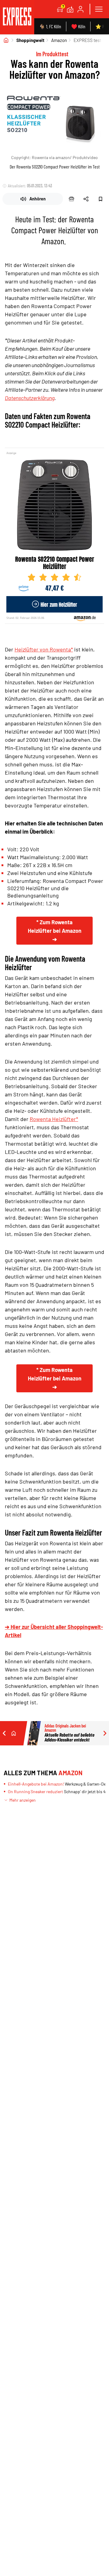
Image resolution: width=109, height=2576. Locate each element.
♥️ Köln (78, 26)
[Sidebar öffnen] (99, 9)
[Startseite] (6, 40)
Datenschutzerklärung (30, 398)
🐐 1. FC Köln (50, 26)
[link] (17, 17)
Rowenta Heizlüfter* (54, 1119)
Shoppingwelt (30, 40)
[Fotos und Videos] (70, 9)
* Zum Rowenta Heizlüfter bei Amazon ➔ (55, 931)
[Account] (81, 9)
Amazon (59, 40)
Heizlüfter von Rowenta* (44, 649)
